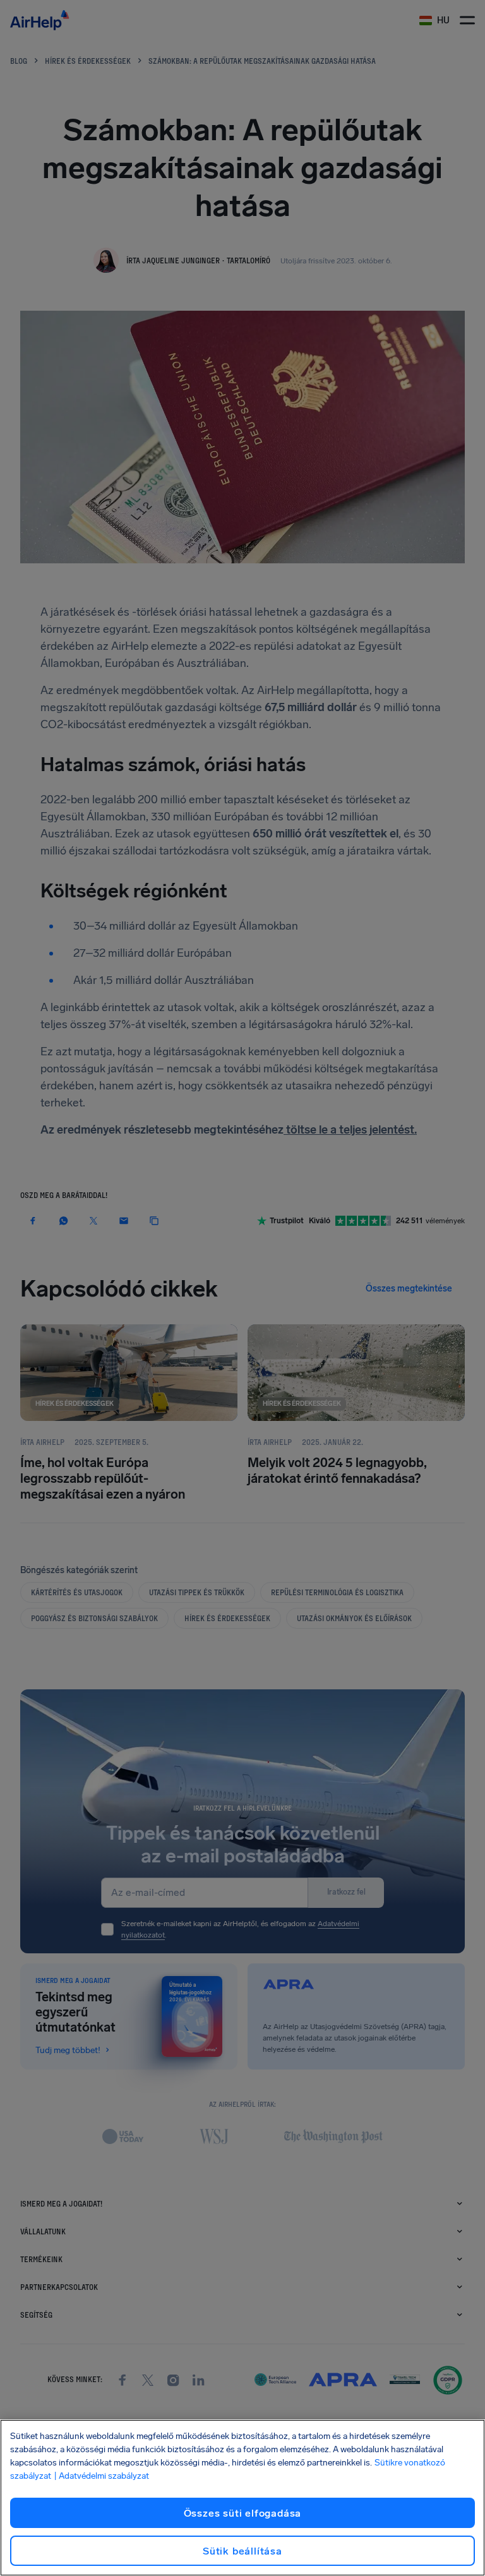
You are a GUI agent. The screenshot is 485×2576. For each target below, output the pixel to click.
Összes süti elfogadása (243, 2513)
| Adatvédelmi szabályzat (101, 2476)
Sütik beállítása (242, 2551)
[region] (242, 2498)
